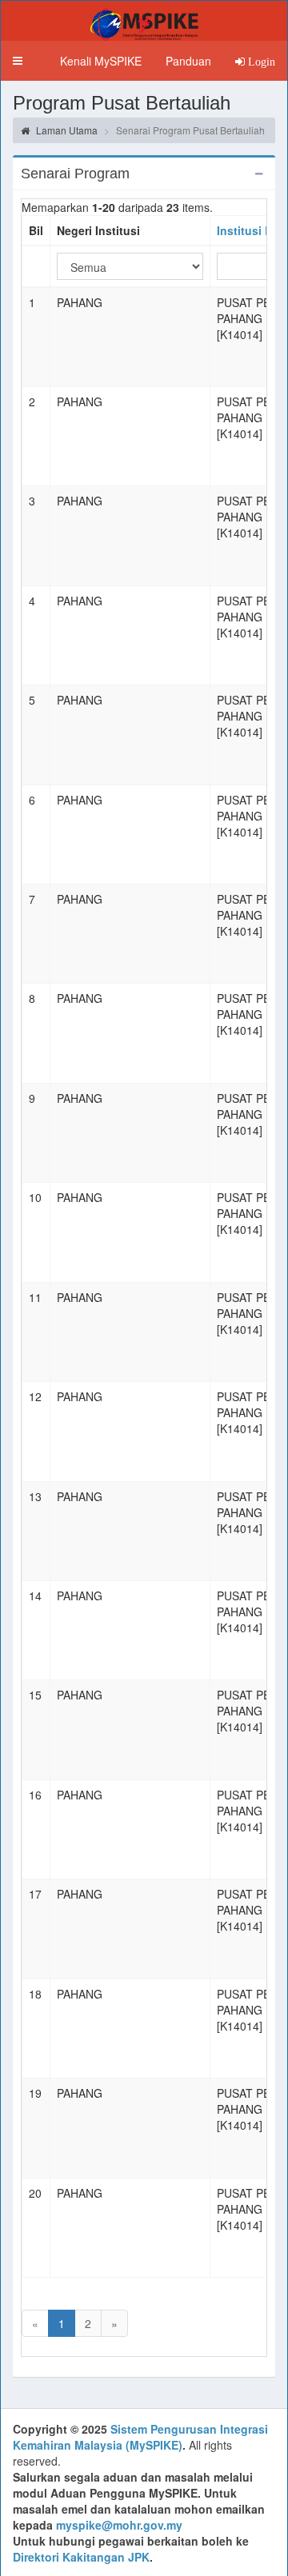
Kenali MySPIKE (101, 61)
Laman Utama (66, 130)
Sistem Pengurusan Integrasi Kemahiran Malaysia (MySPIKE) (140, 2437)
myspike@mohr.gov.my (119, 2525)
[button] (18, 61)
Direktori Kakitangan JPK (81, 2557)
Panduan (188, 61)
